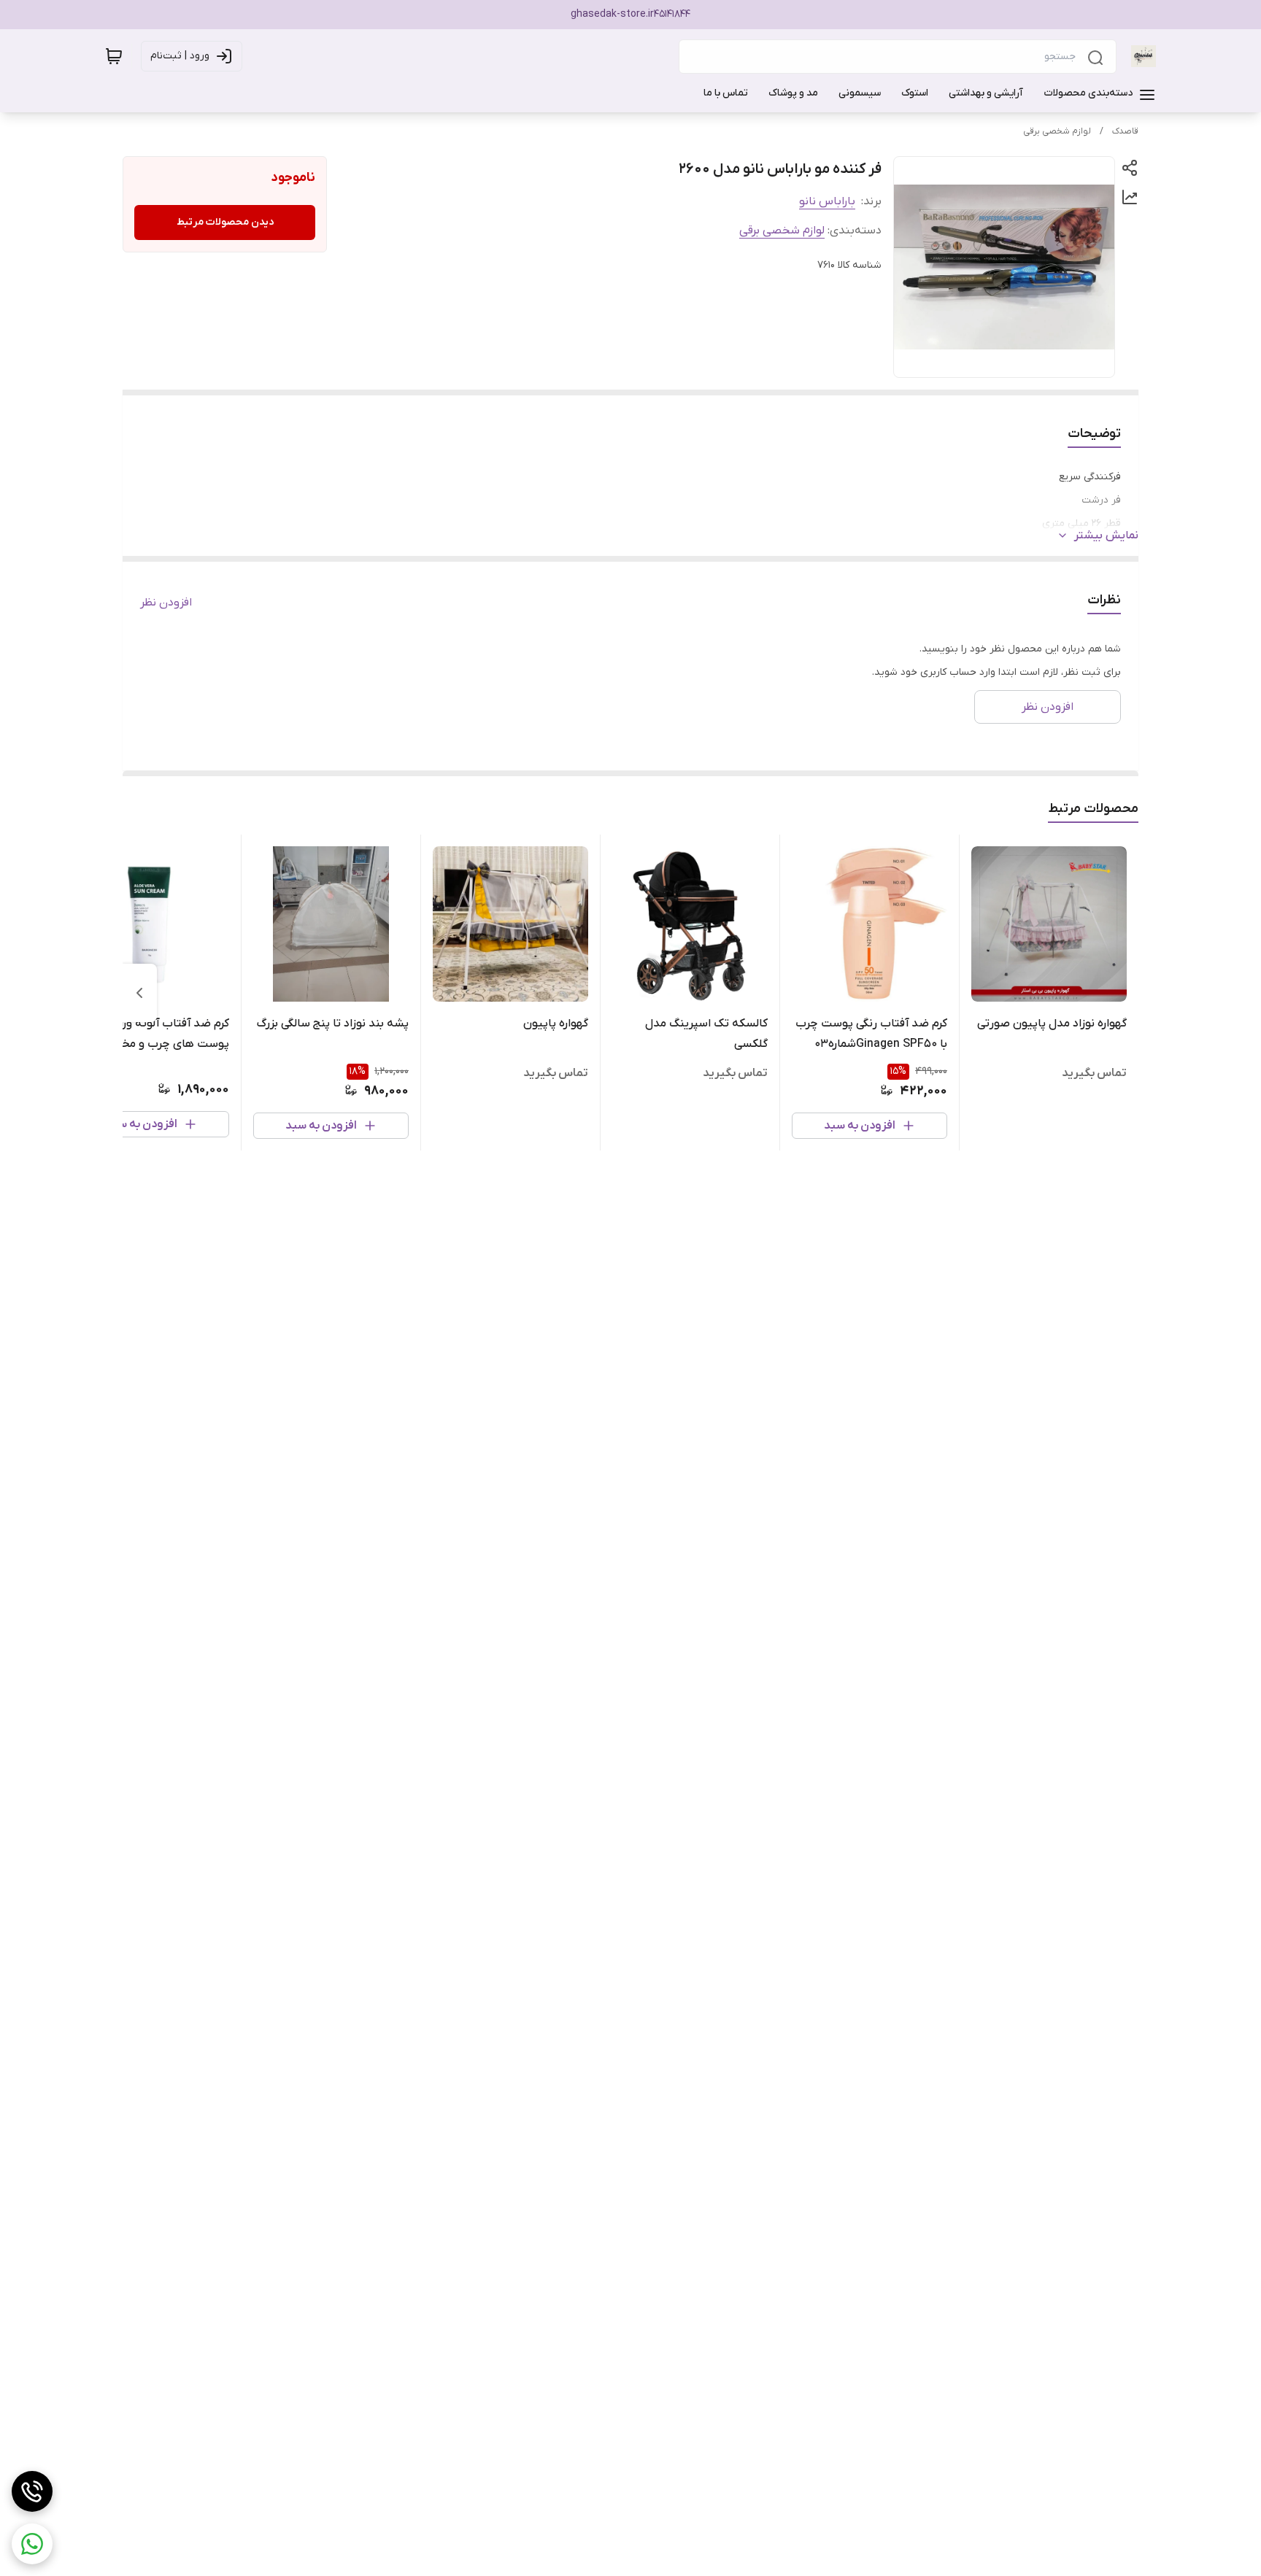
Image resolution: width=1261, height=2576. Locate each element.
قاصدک (1125, 131)
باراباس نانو (827, 201)
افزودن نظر (166, 603)
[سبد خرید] (114, 56)
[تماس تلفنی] (32, 2491)
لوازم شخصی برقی (1057, 131)
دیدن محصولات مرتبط (225, 222)
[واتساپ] (32, 2544)
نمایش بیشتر (1106, 535)
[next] (139, 993)
